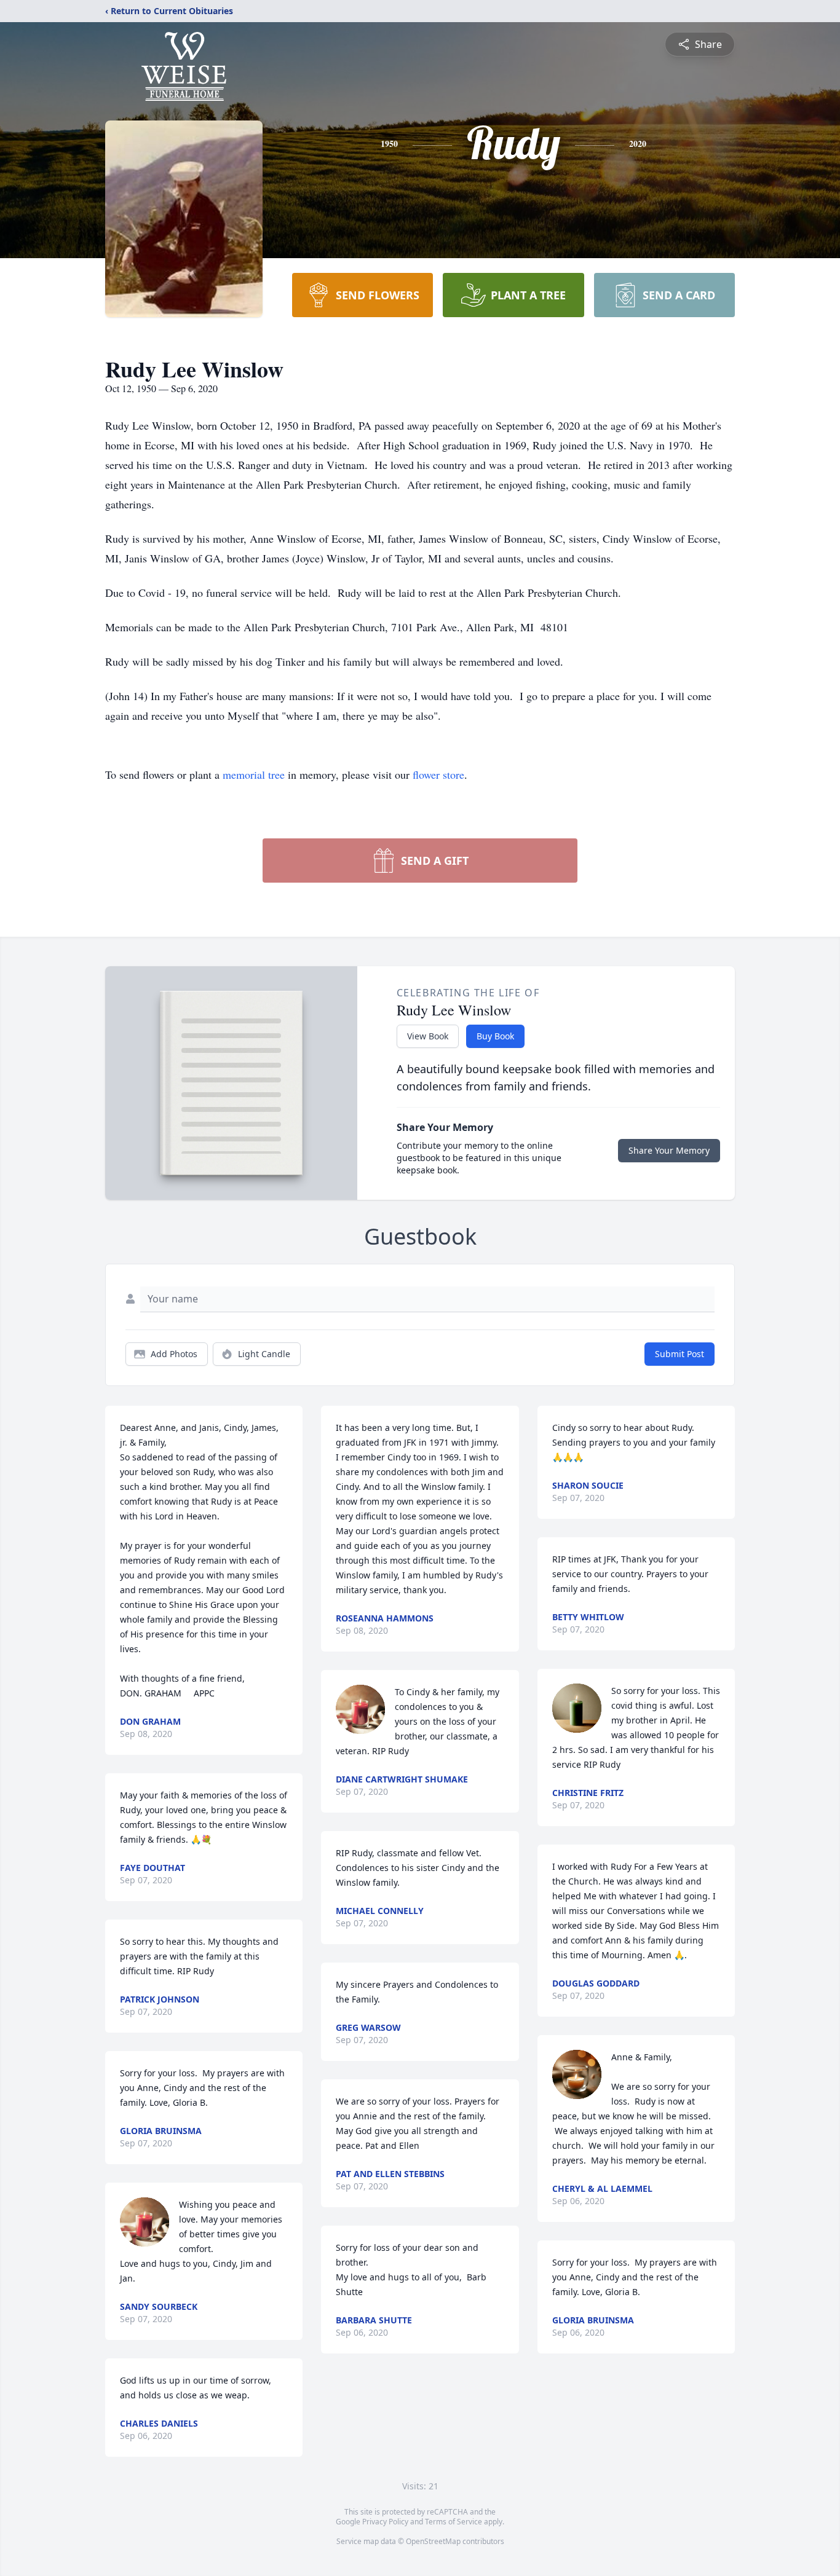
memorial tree (254, 774)
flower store (438, 774)
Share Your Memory (669, 1150)
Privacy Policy (385, 2522)
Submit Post (680, 1354)
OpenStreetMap (433, 2541)
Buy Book (495, 1036)
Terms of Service (454, 2522)
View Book (428, 1036)
